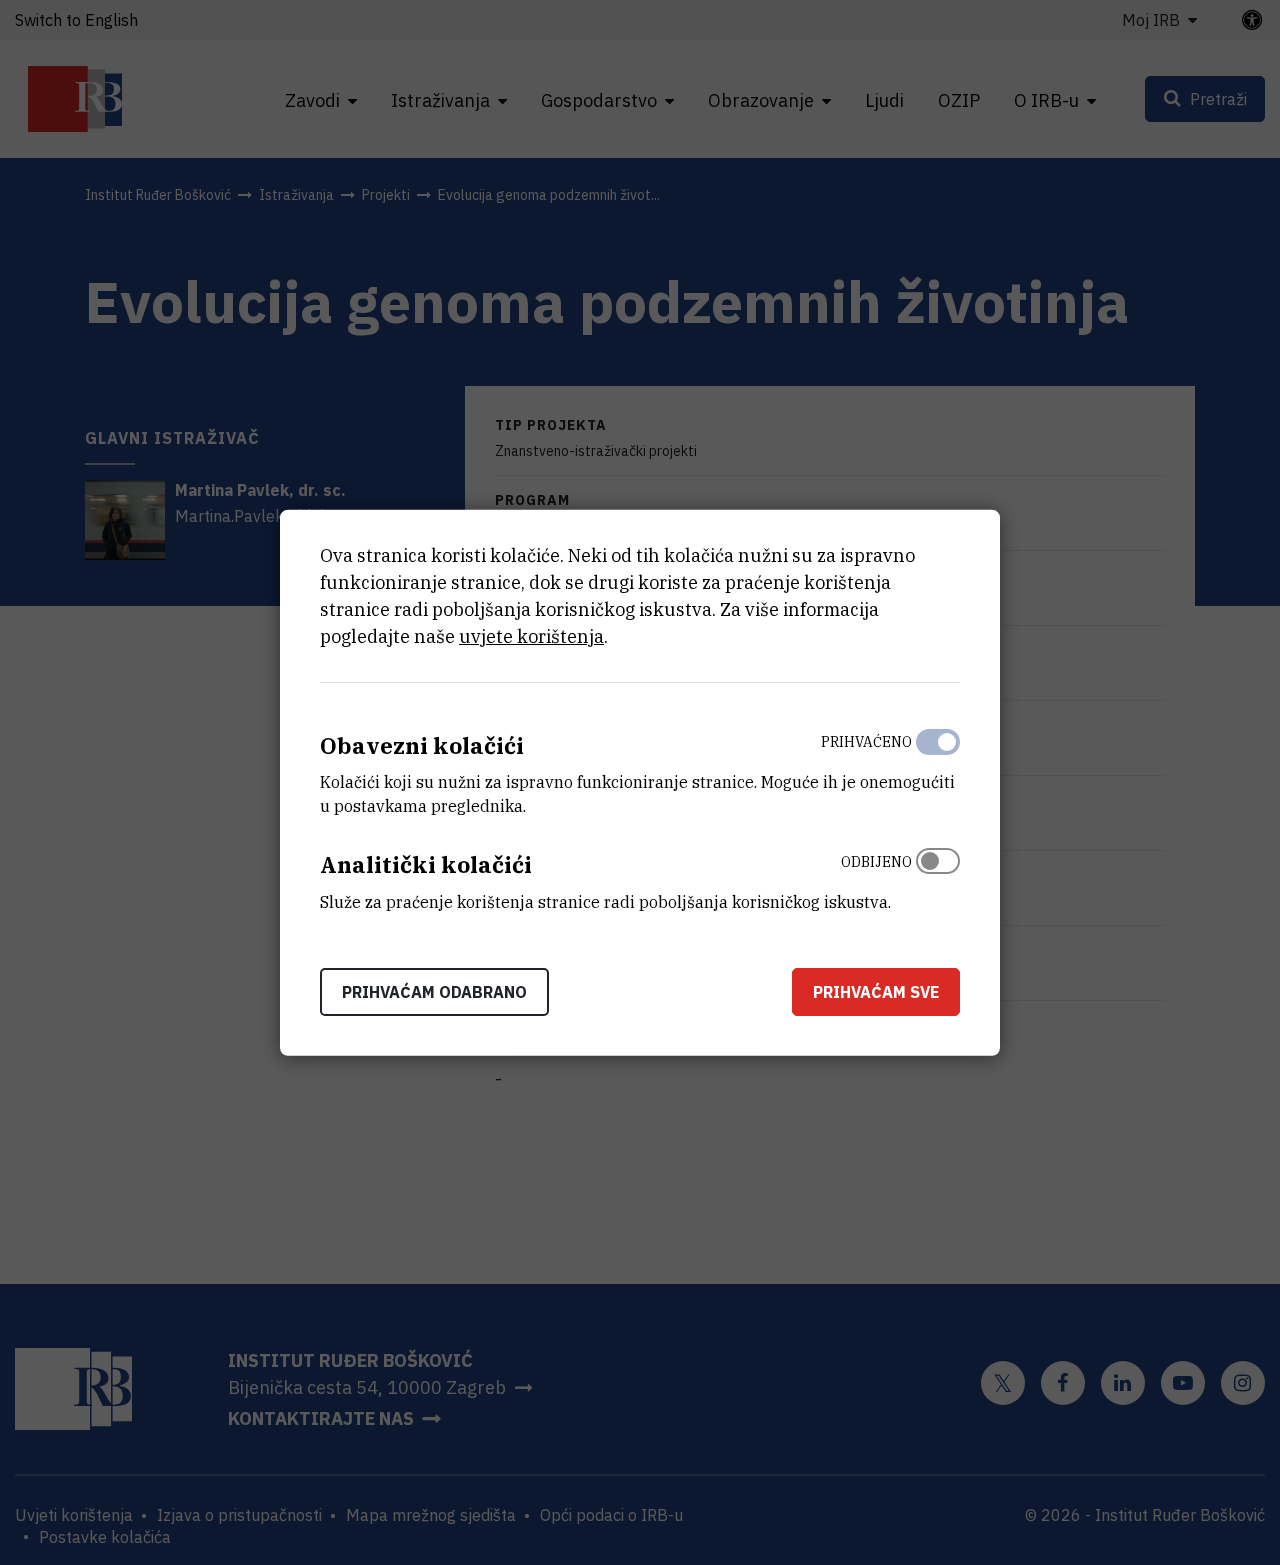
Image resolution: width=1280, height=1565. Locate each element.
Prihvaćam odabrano (434, 992)
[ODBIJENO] (938, 877)
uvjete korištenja (531, 635)
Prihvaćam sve (876, 992)
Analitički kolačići (426, 864)
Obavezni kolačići (422, 744)
